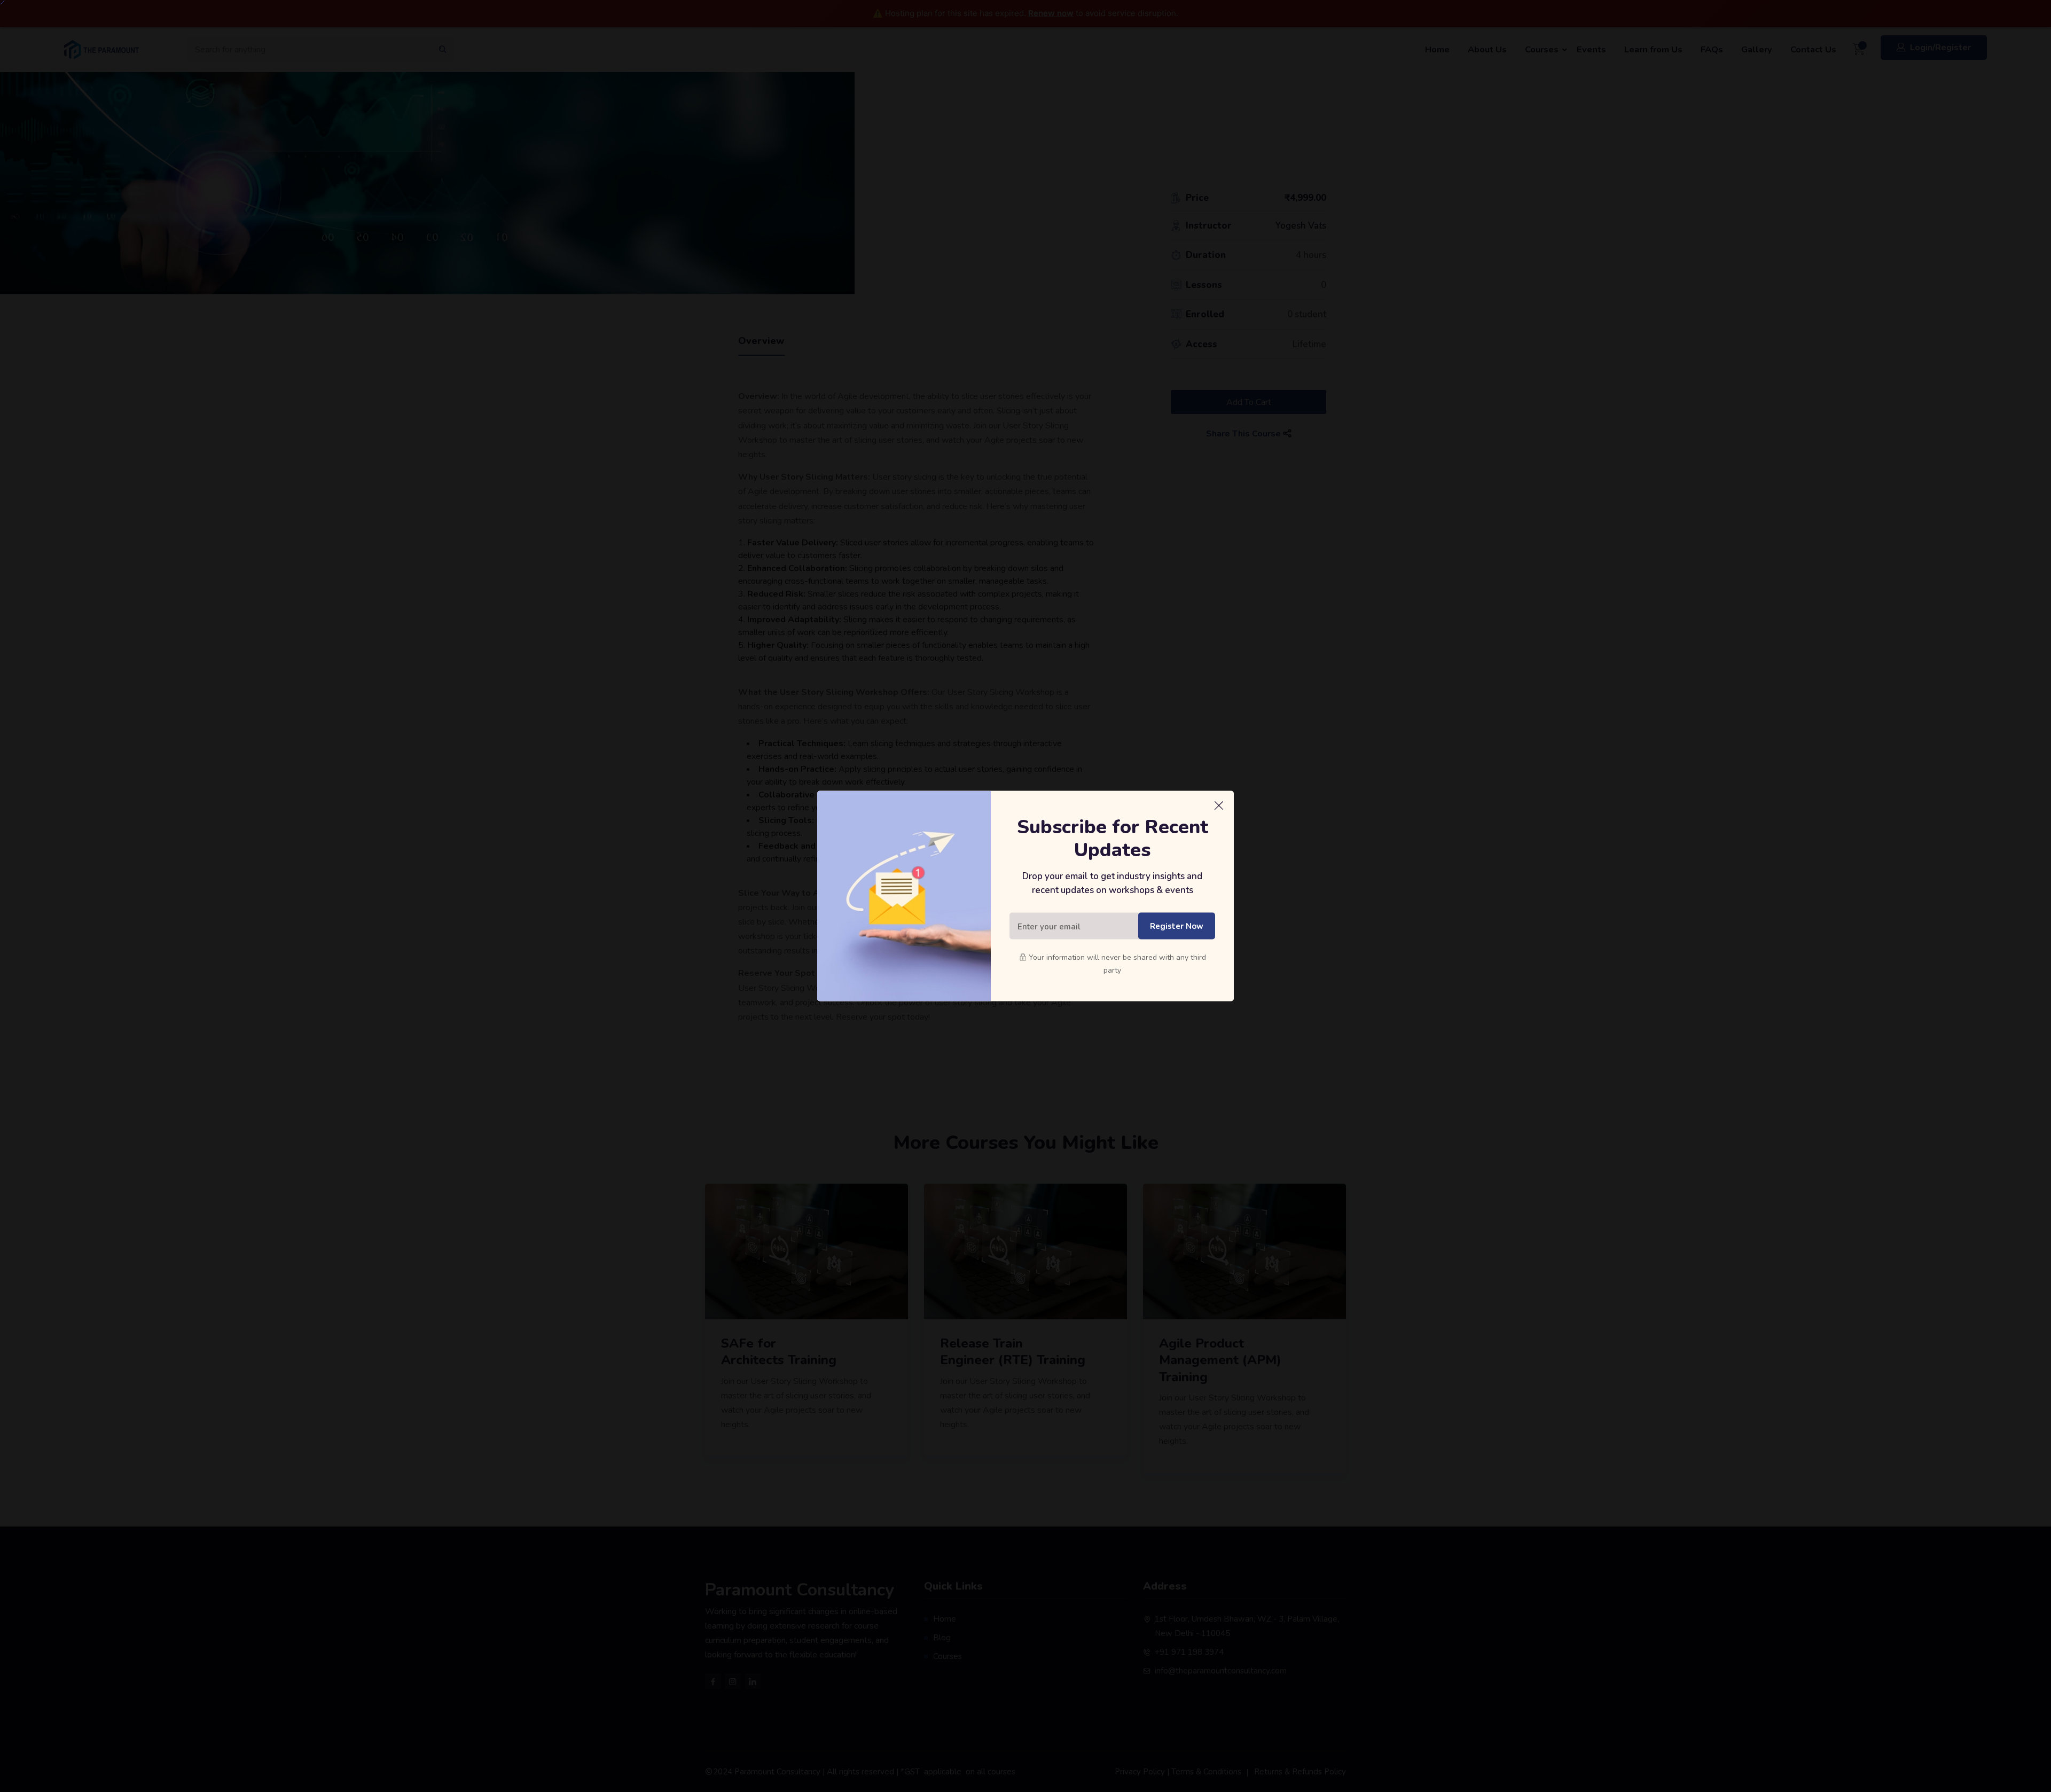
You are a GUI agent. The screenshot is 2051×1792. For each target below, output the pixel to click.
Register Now (1177, 926)
